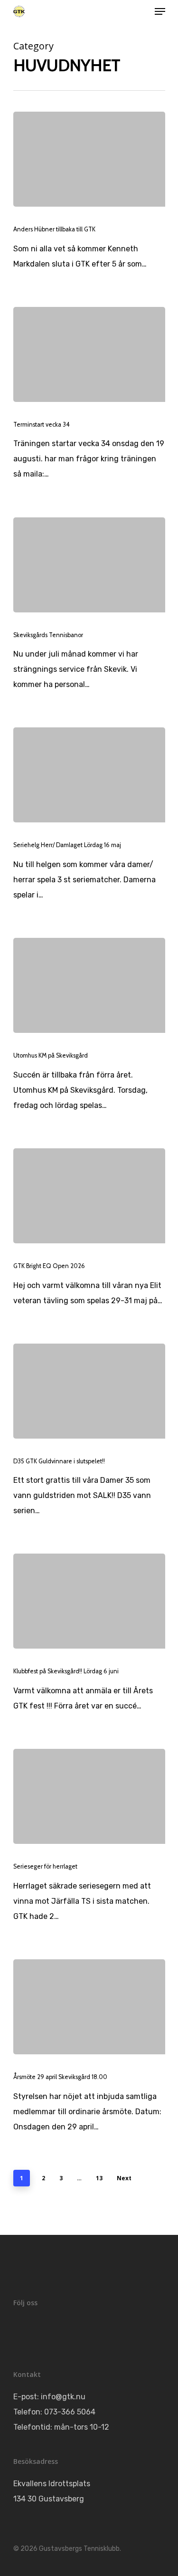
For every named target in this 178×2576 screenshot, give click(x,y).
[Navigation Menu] (160, 11)
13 (99, 2178)
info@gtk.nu (63, 2397)
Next (124, 2178)
